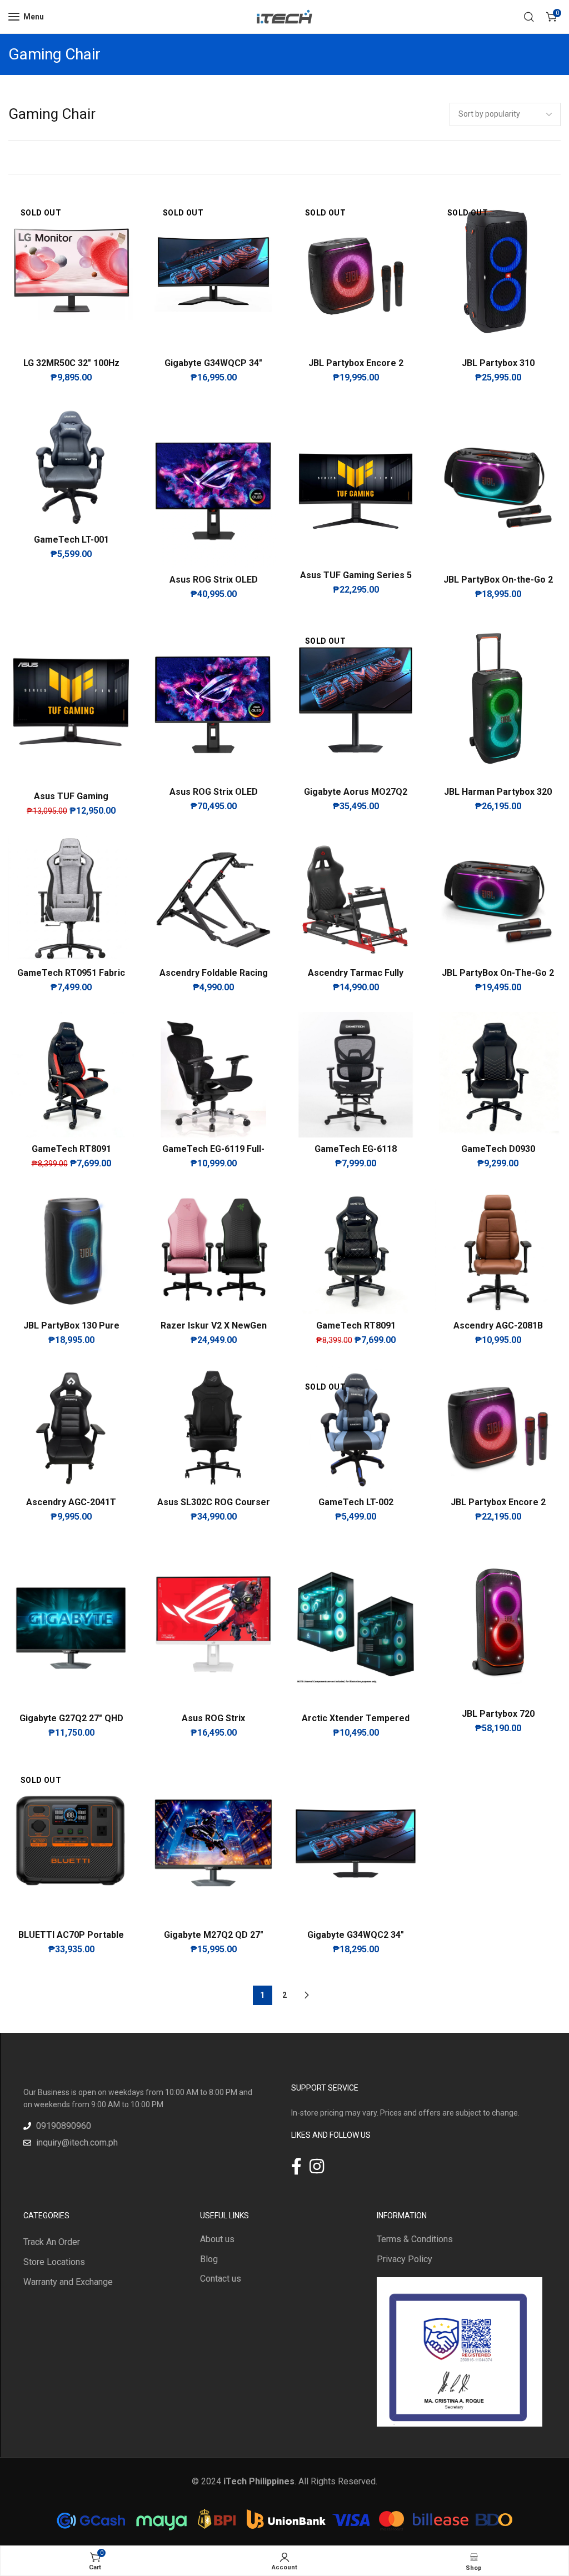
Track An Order (52, 2242)
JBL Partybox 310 (498, 363)
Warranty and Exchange (68, 2282)
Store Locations (54, 2262)
